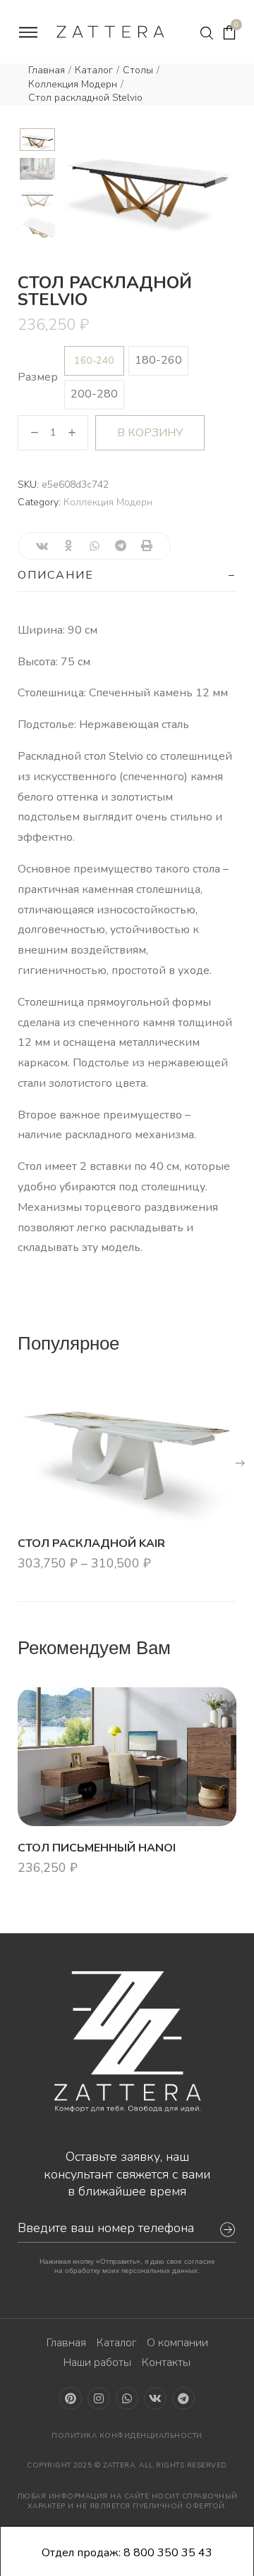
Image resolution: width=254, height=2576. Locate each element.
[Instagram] (99, 2398)
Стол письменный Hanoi (97, 1847)
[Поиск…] (207, 33)
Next (226, 177)
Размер (38, 377)
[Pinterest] (71, 2398)
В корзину (150, 433)
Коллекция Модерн (73, 84)
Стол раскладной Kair (91, 1543)
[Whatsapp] (127, 2398)
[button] (240, 1463)
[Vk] (155, 2398)
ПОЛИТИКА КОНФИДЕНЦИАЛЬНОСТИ (127, 2436)
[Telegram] (183, 2398)
